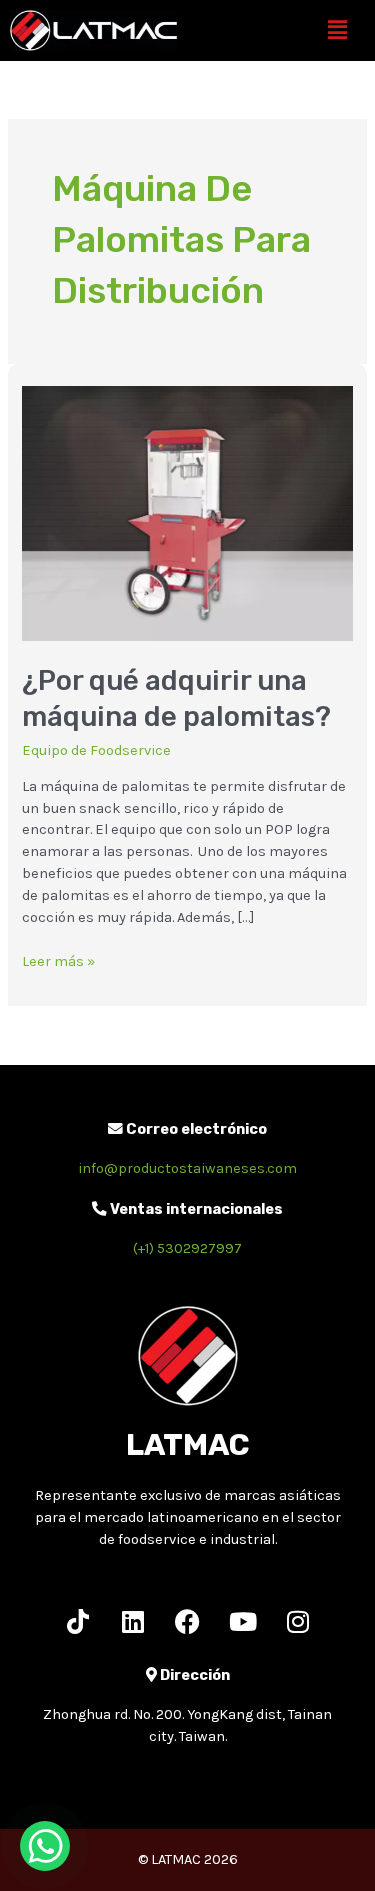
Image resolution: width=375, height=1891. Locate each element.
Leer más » (58, 960)
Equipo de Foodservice (96, 750)
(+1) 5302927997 (187, 1248)
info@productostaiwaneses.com (187, 1168)
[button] (338, 30)
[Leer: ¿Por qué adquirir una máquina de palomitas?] (187, 512)
